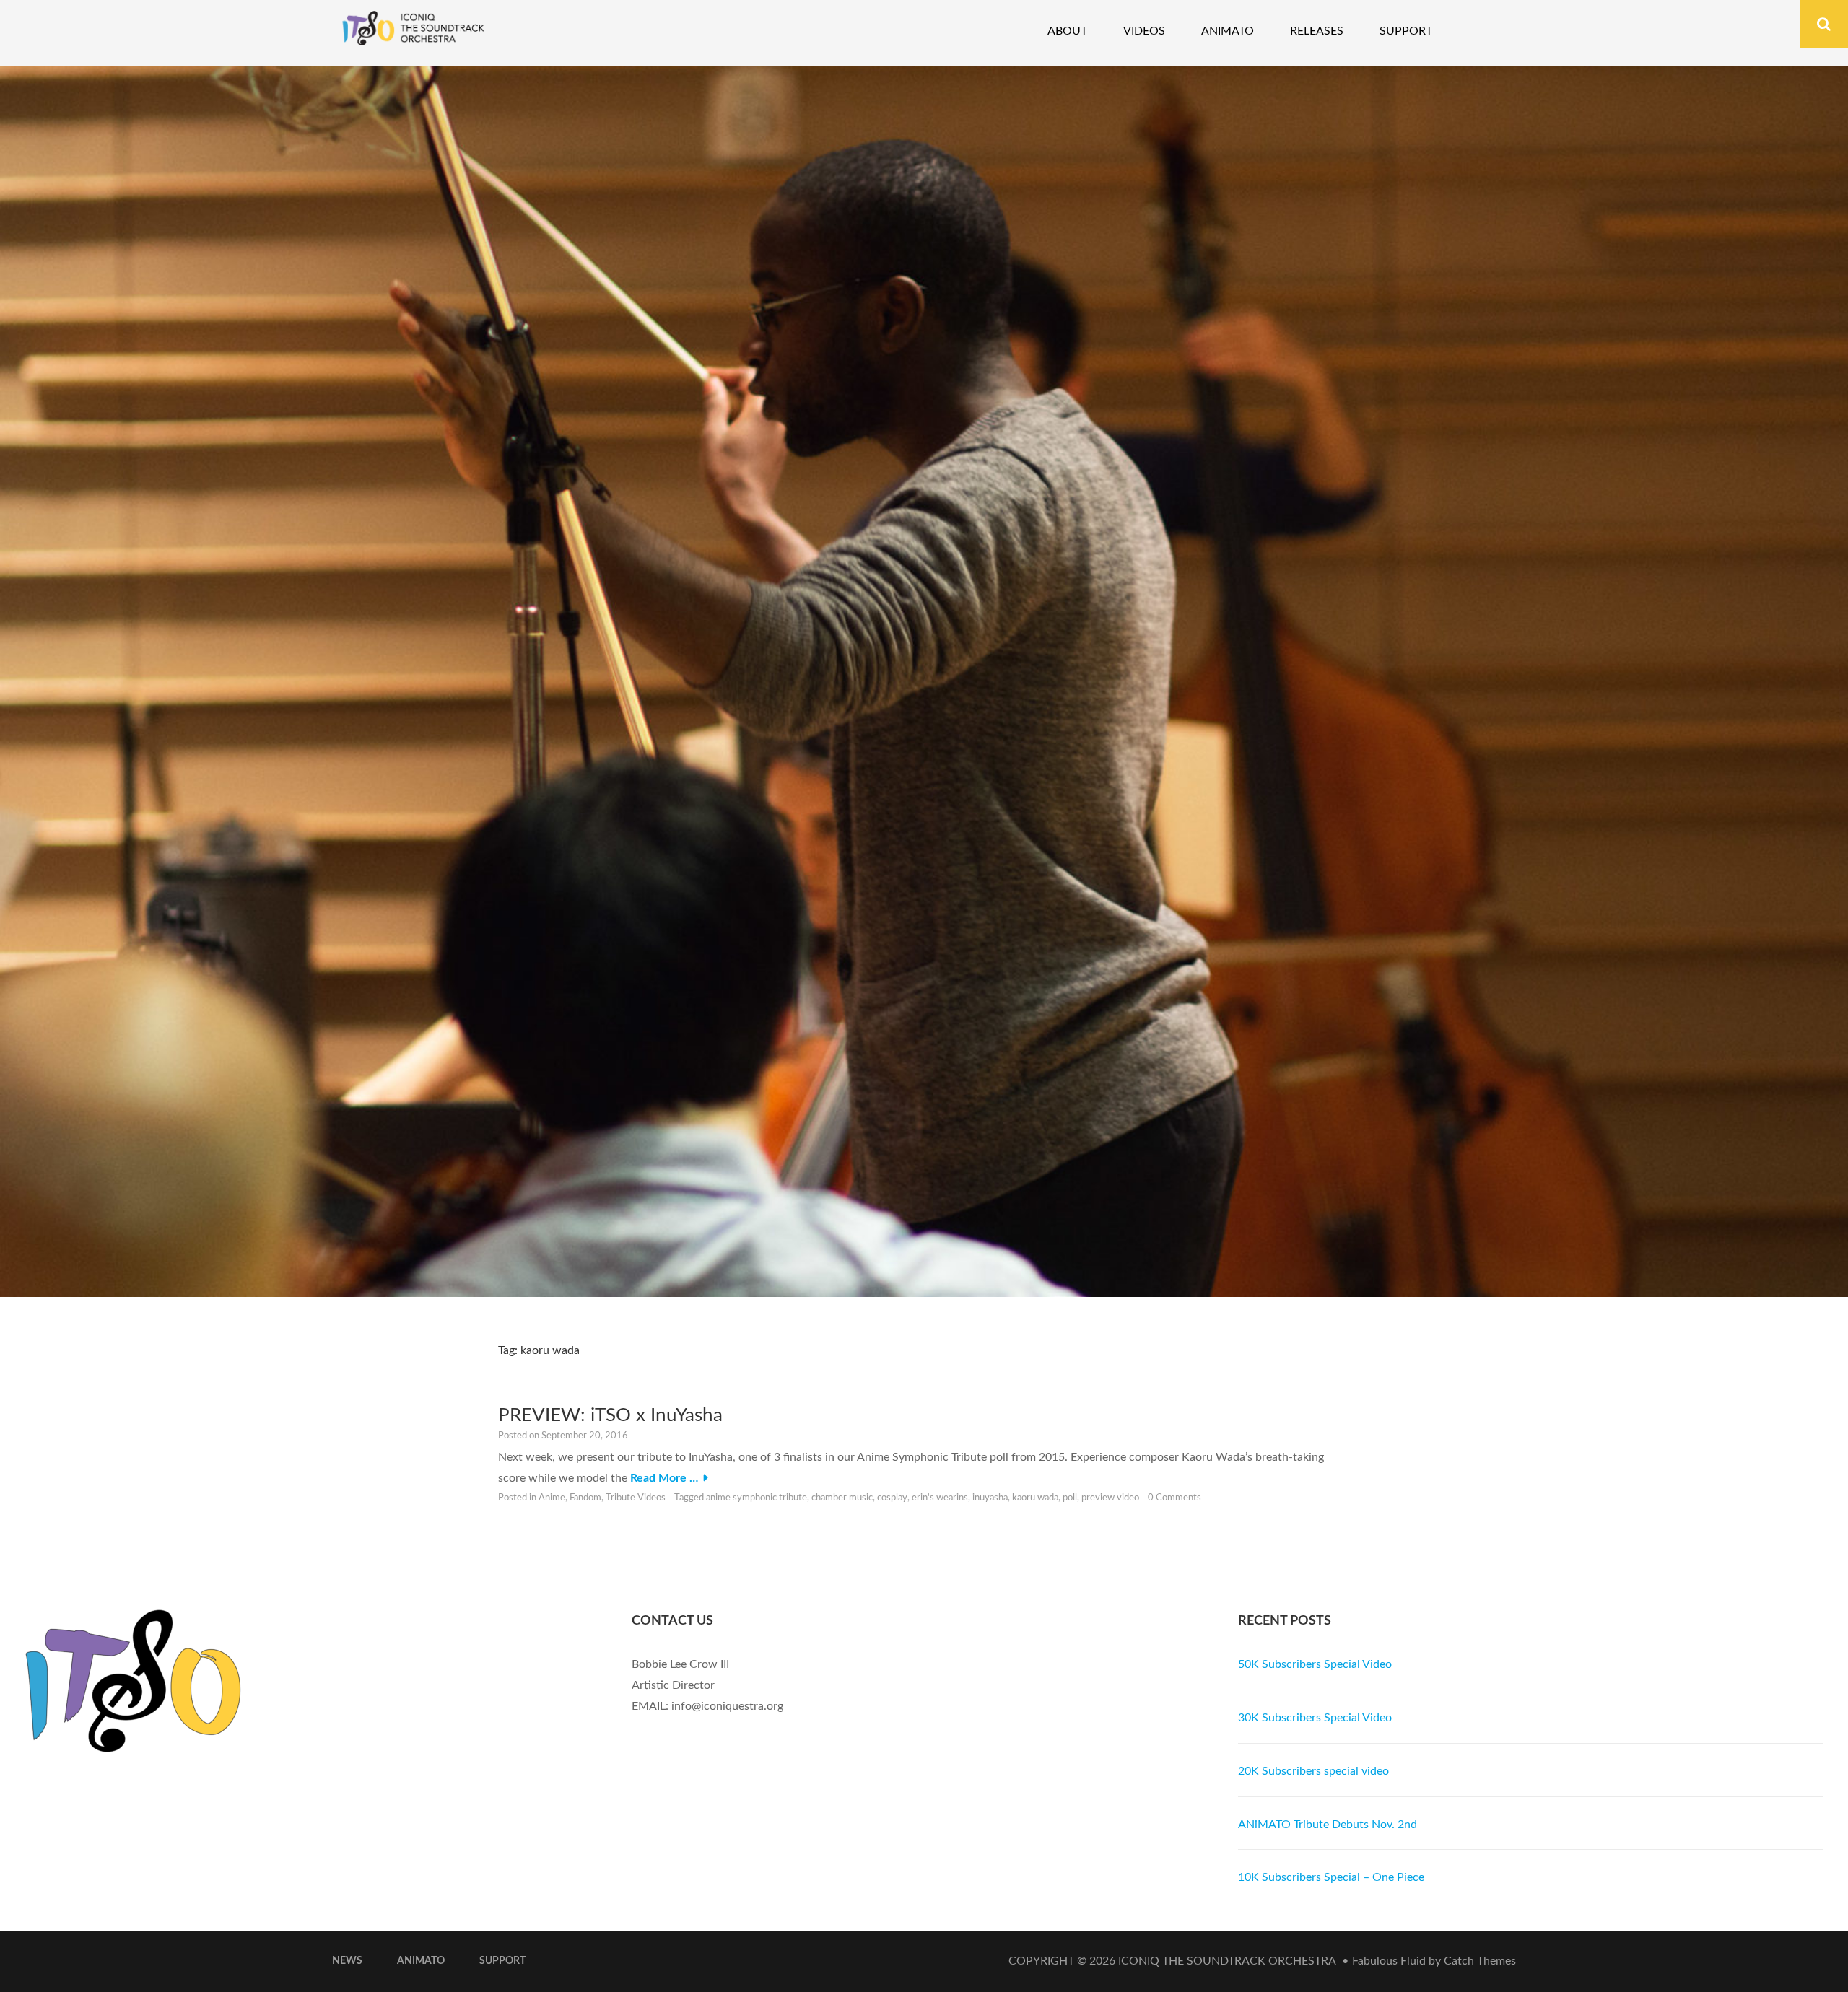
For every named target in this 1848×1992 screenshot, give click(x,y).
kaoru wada (1035, 1498)
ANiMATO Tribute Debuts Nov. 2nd (1328, 1825)
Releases (1317, 31)
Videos (1144, 31)
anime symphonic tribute (757, 1498)
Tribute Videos (636, 1498)
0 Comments (1174, 1498)
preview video (1110, 1498)
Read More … (664, 1478)
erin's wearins (940, 1498)
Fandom (585, 1498)
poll (1070, 1498)
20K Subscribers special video (1313, 1771)
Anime (552, 1498)
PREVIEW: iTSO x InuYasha (610, 1415)
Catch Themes (1480, 1961)
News (347, 1961)
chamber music (842, 1498)
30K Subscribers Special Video (1315, 1718)
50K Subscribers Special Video (1315, 1664)
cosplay (892, 1498)
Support (1406, 31)
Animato (1228, 31)
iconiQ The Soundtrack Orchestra (1227, 1961)
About (1067, 31)
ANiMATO (421, 1961)
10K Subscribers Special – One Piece (1331, 1877)
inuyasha (990, 1498)
